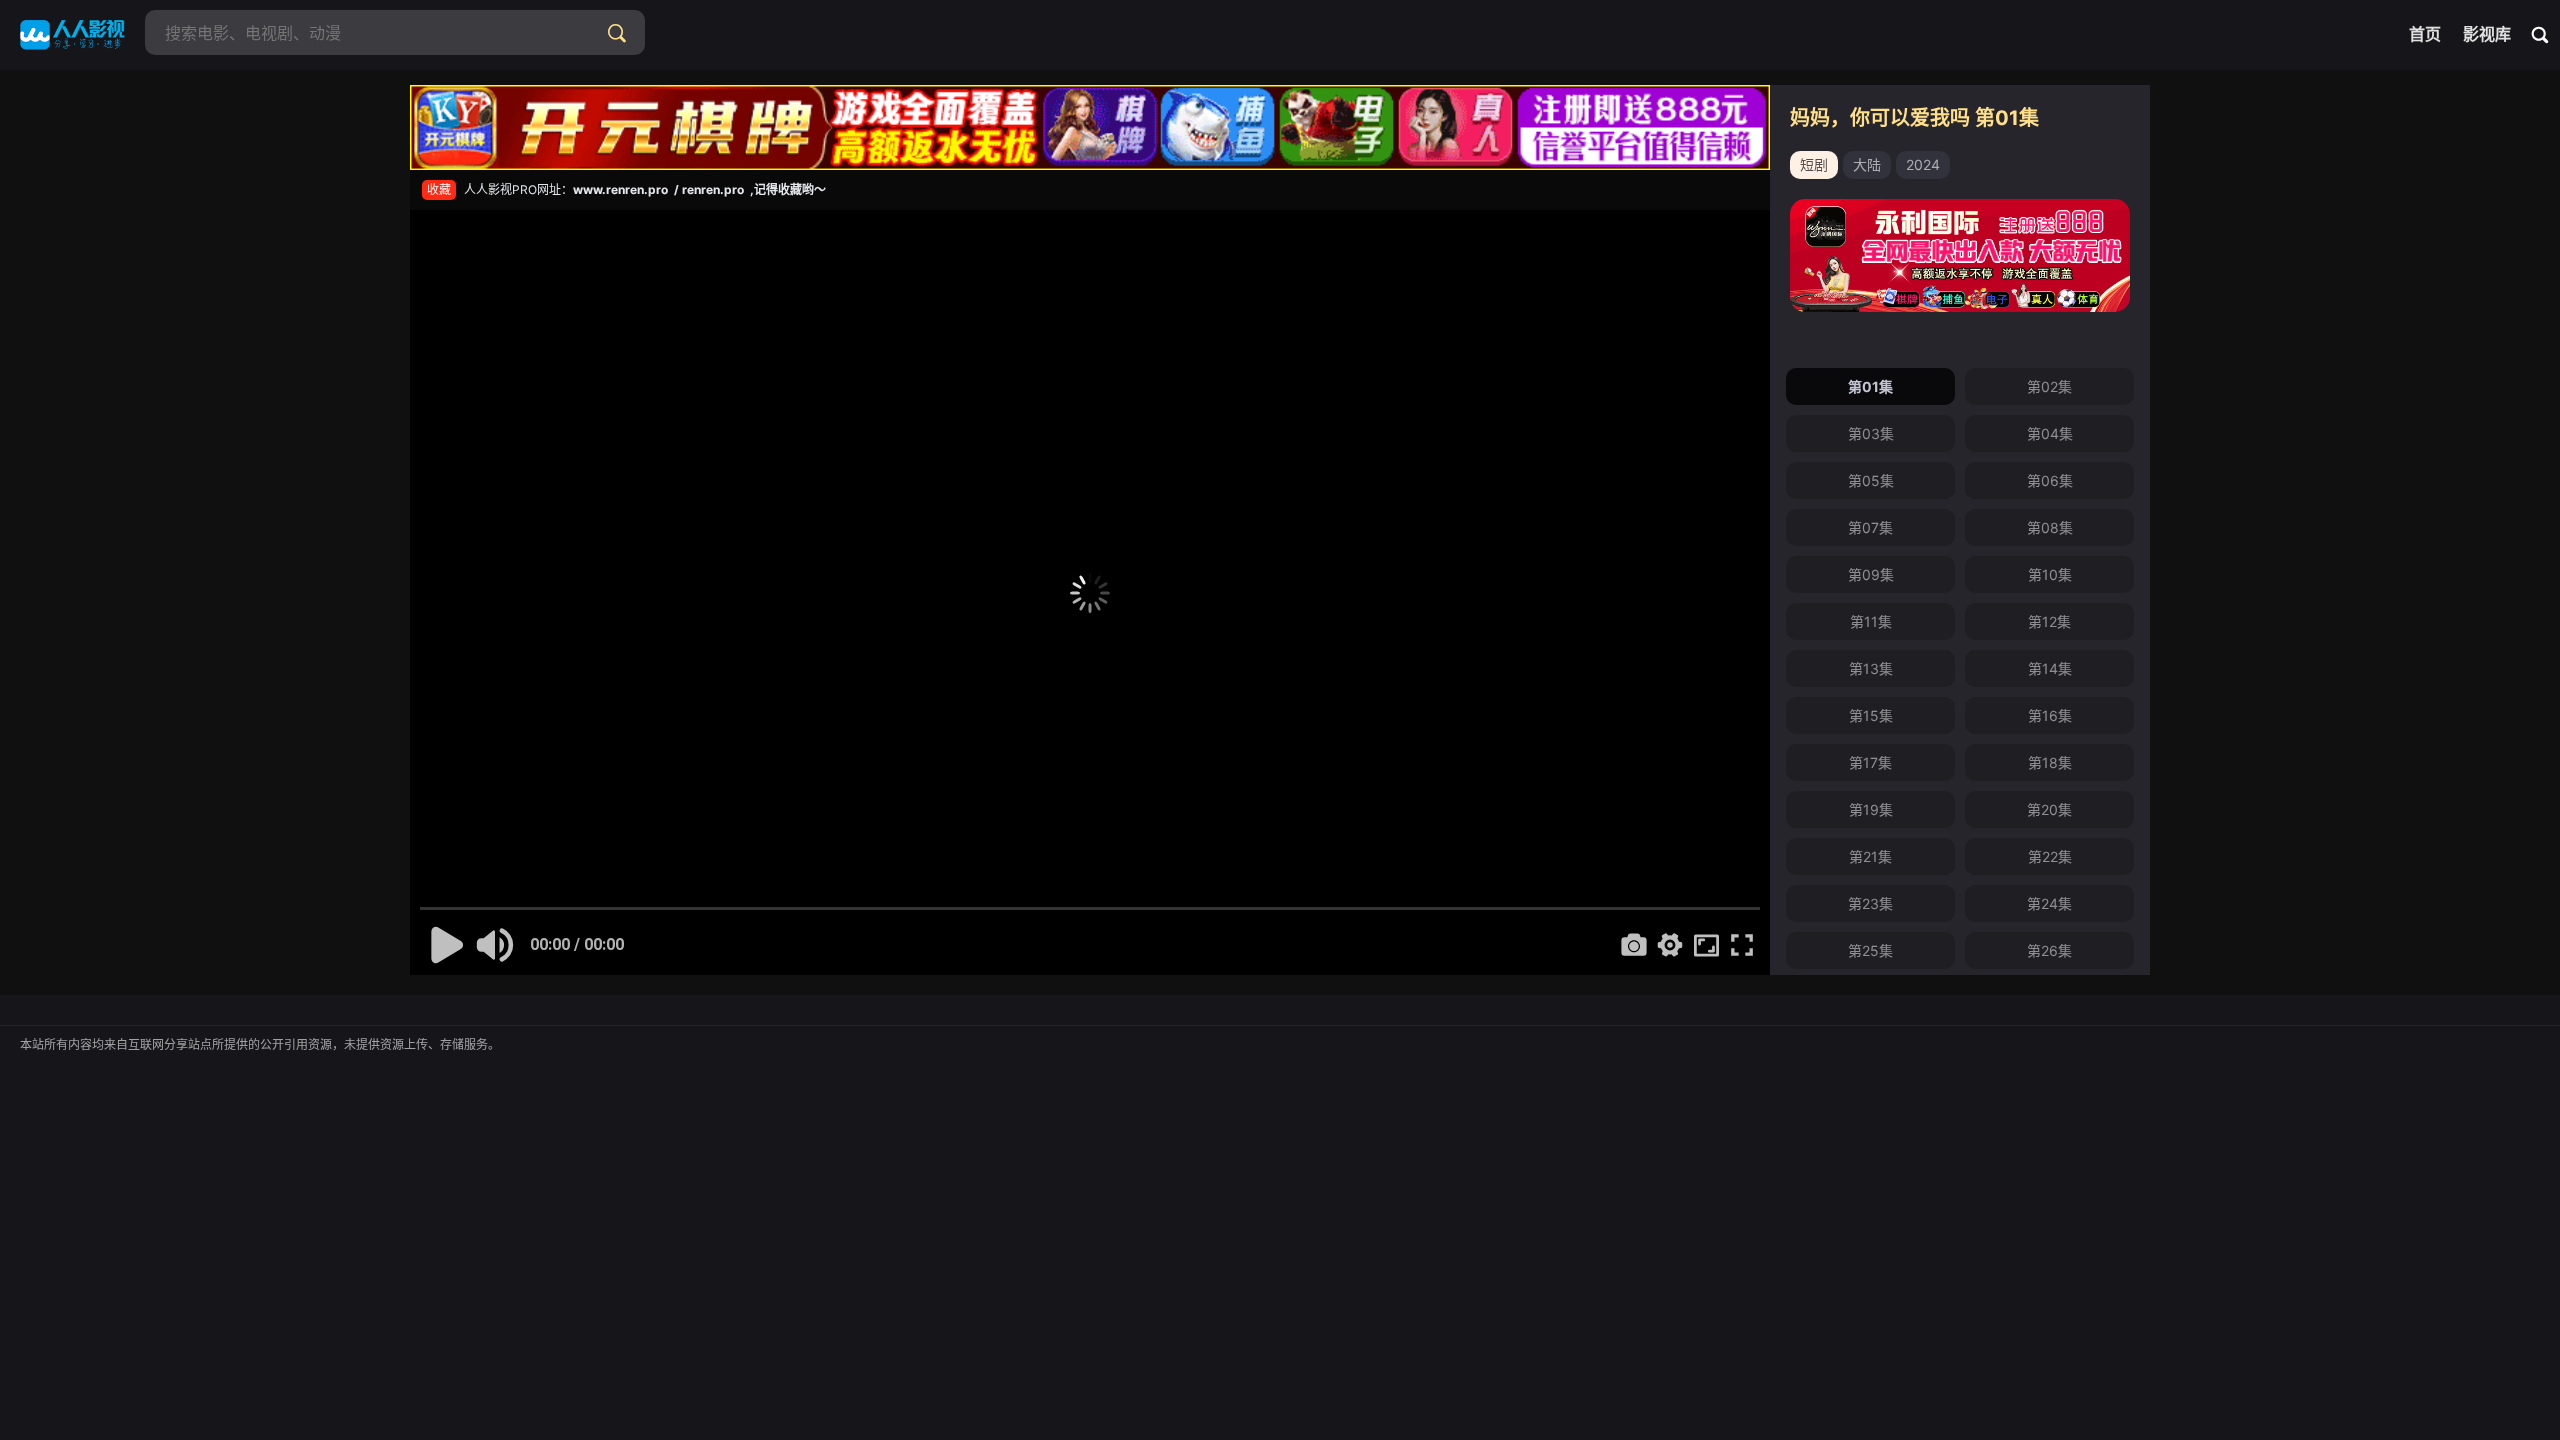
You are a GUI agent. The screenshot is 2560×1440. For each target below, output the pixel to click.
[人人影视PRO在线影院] (72, 35)
